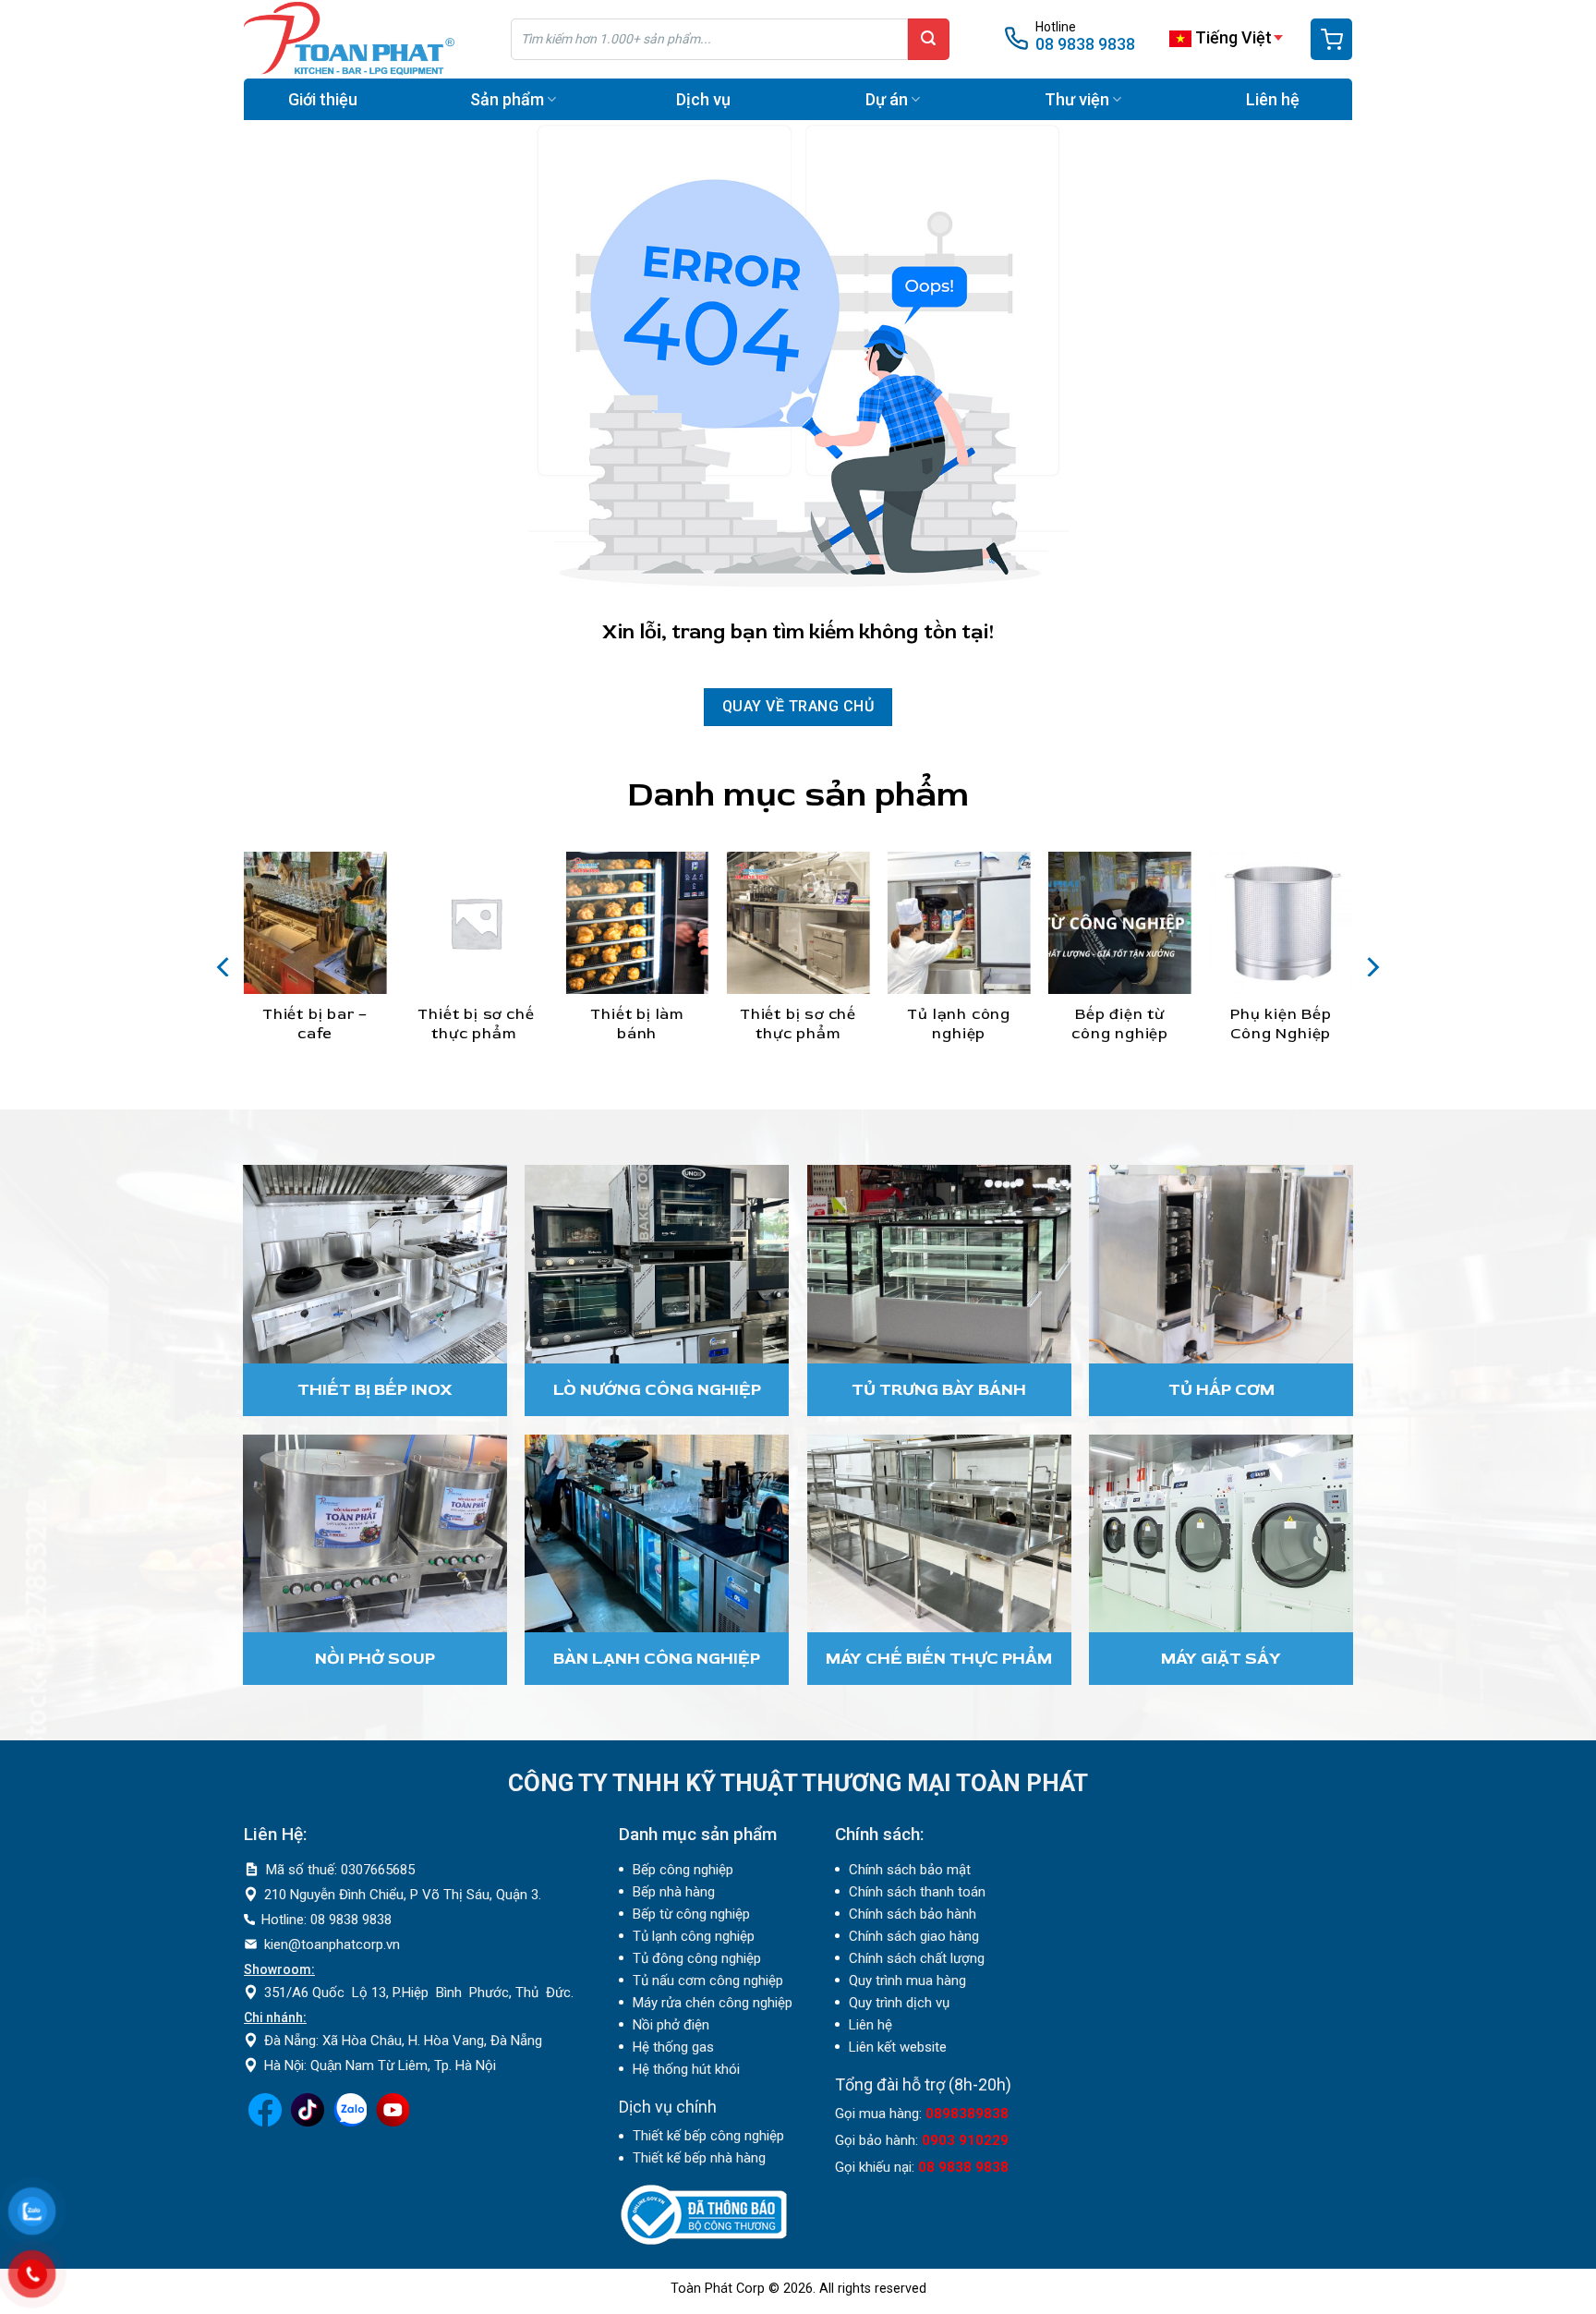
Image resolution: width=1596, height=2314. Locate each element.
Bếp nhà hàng (674, 1892)
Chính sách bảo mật (910, 1870)
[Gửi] (929, 39)
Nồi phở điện (671, 2025)
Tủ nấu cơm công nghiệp (708, 1981)
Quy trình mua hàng (907, 1981)
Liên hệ (1273, 99)
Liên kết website (898, 2047)
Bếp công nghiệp (683, 1870)
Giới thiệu (323, 99)
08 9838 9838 (1085, 44)
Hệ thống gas (673, 2047)
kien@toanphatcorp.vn (332, 1944)
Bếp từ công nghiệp (691, 1914)
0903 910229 (965, 2140)
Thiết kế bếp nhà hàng (699, 2158)
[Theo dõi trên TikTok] (308, 2122)
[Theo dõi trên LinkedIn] (350, 2122)
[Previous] (224, 967)
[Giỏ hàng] (1331, 39)
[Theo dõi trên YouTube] (393, 2122)
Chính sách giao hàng (914, 1936)
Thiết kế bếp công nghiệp (708, 2136)
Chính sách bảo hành (913, 1914)
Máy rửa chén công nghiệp (713, 2003)
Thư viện (1077, 99)
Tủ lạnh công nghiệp (694, 1936)
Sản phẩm (507, 99)
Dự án (887, 99)
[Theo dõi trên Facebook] (265, 2122)
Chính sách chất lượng (917, 1958)
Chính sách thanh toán (917, 1892)
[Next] (1372, 967)
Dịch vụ (703, 99)
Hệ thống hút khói (686, 2069)
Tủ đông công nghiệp (697, 1958)
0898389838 (967, 2114)
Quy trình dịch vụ (899, 2003)
